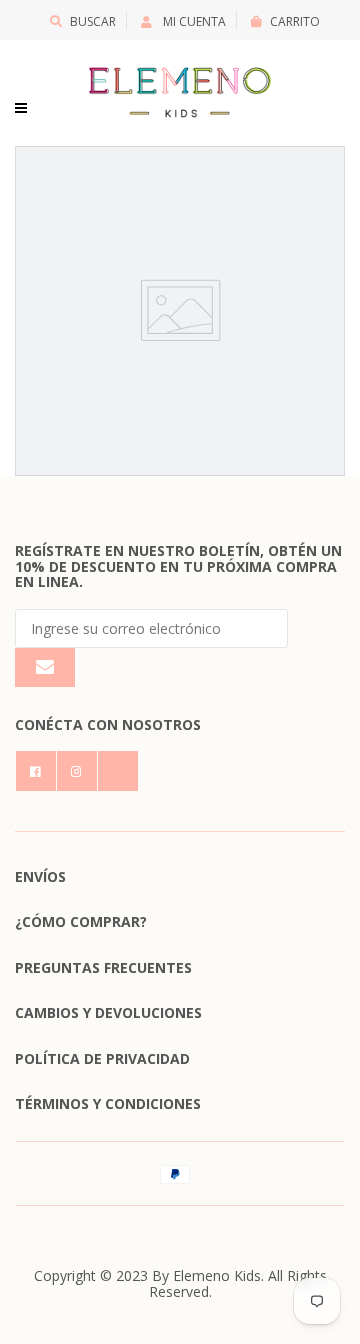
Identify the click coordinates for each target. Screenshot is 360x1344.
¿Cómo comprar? (81, 921)
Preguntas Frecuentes (103, 967)
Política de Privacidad (102, 1058)
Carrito (295, 21)
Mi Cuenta (193, 21)
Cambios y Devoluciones (108, 1012)
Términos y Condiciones (108, 1103)
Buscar (93, 21)
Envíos (40, 876)
